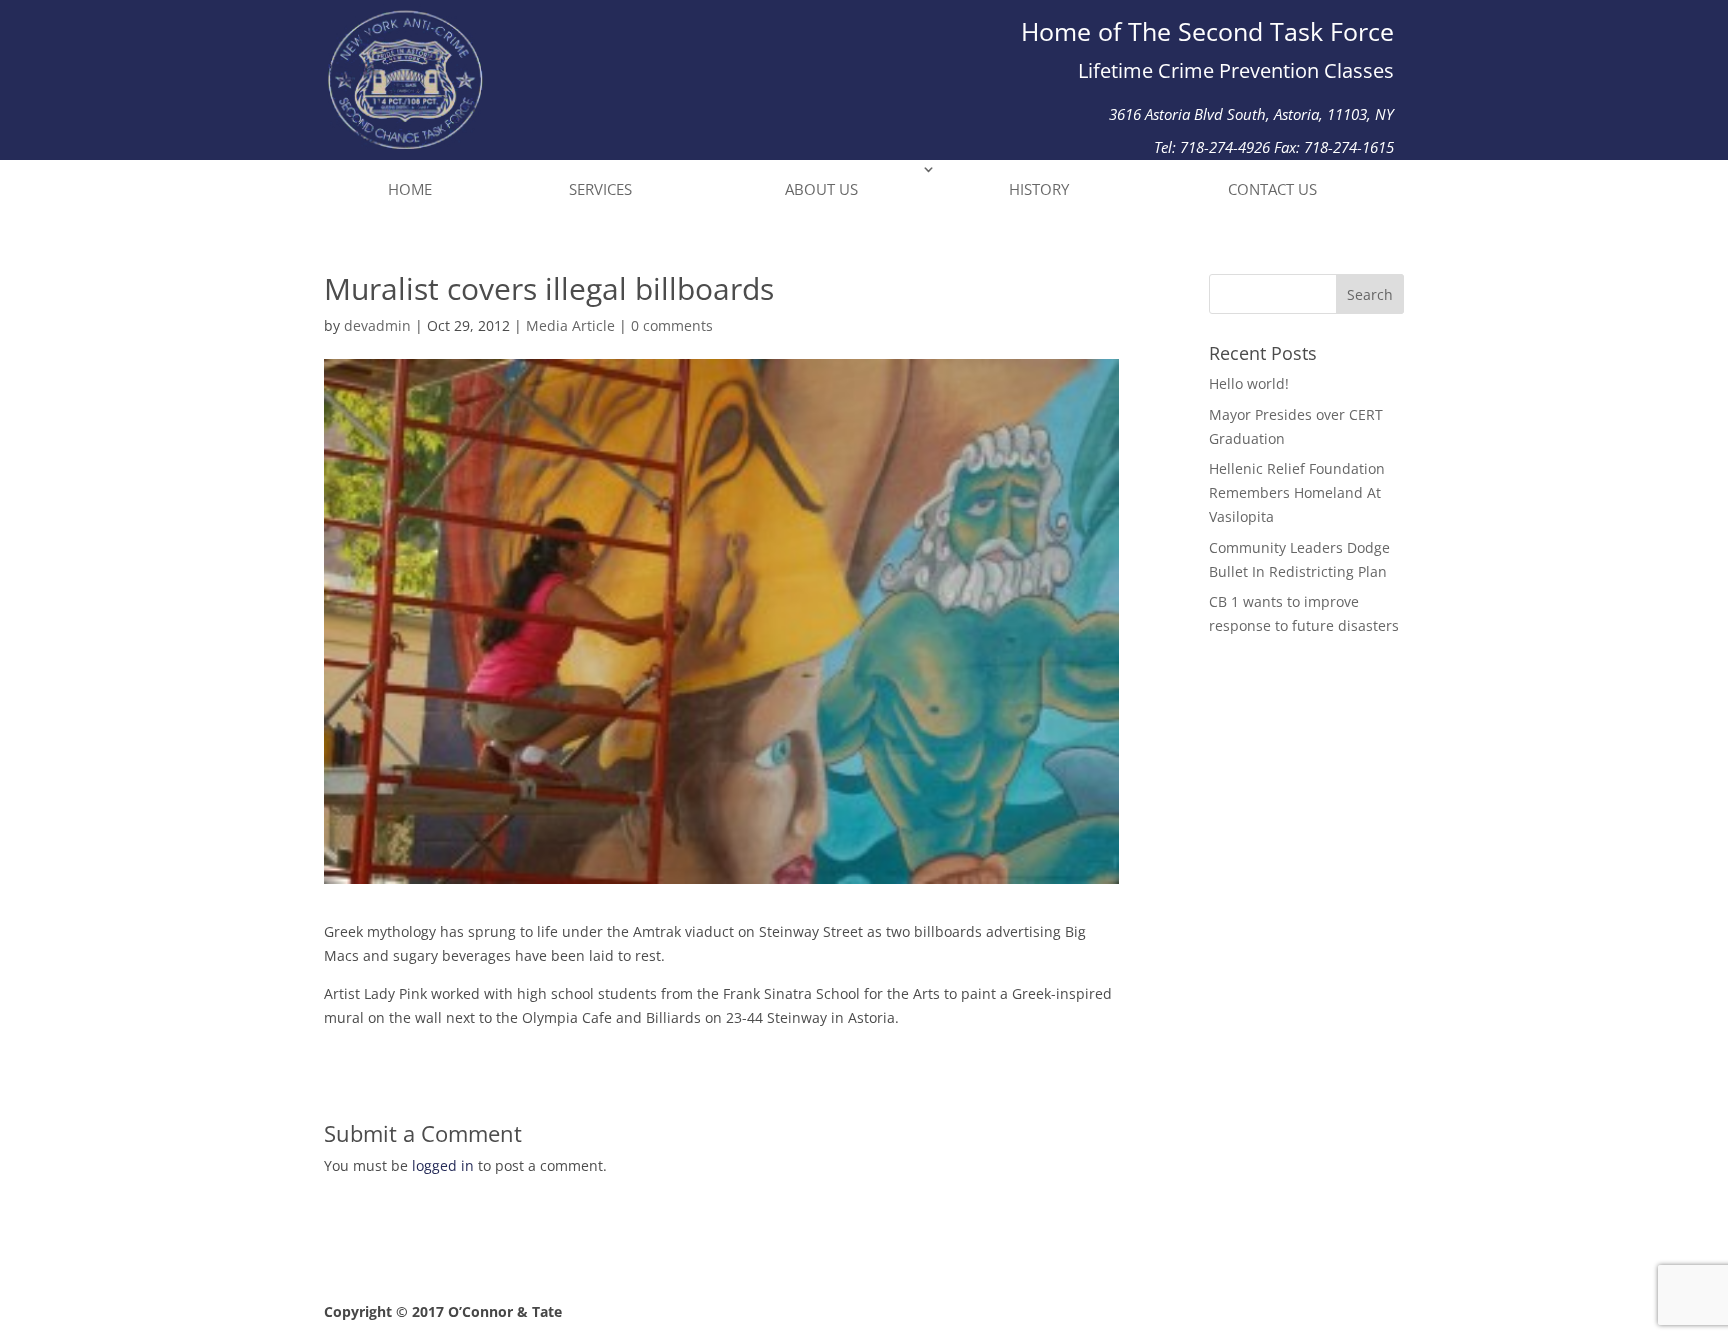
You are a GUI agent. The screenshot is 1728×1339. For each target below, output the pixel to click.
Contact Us (1272, 189)
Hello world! (1249, 383)
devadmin (377, 325)
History (1039, 189)
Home (410, 189)
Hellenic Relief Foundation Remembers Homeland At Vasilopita (1297, 492)
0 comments (672, 325)
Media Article (570, 325)
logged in (443, 1165)
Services (600, 189)
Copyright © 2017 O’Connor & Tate (443, 1311)
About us (821, 189)
